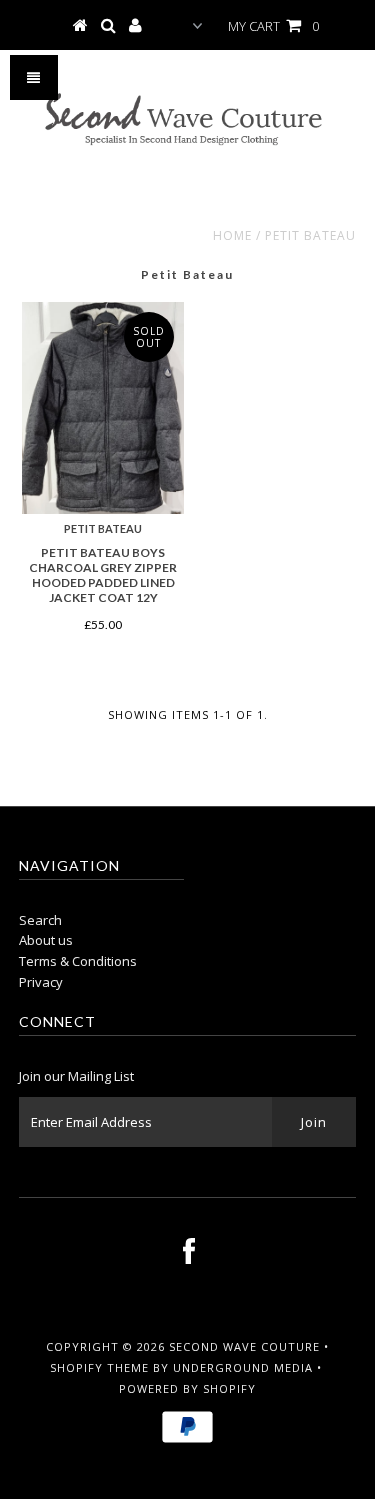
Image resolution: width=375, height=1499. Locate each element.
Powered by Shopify (187, 1388)
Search (40, 920)
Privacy (41, 982)
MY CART (273, 26)
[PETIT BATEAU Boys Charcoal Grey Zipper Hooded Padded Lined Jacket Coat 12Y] (103, 408)
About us (46, 940)
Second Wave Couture (244, 1346)
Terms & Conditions (78, 961)
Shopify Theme (99, 1367)
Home (232, 235)
